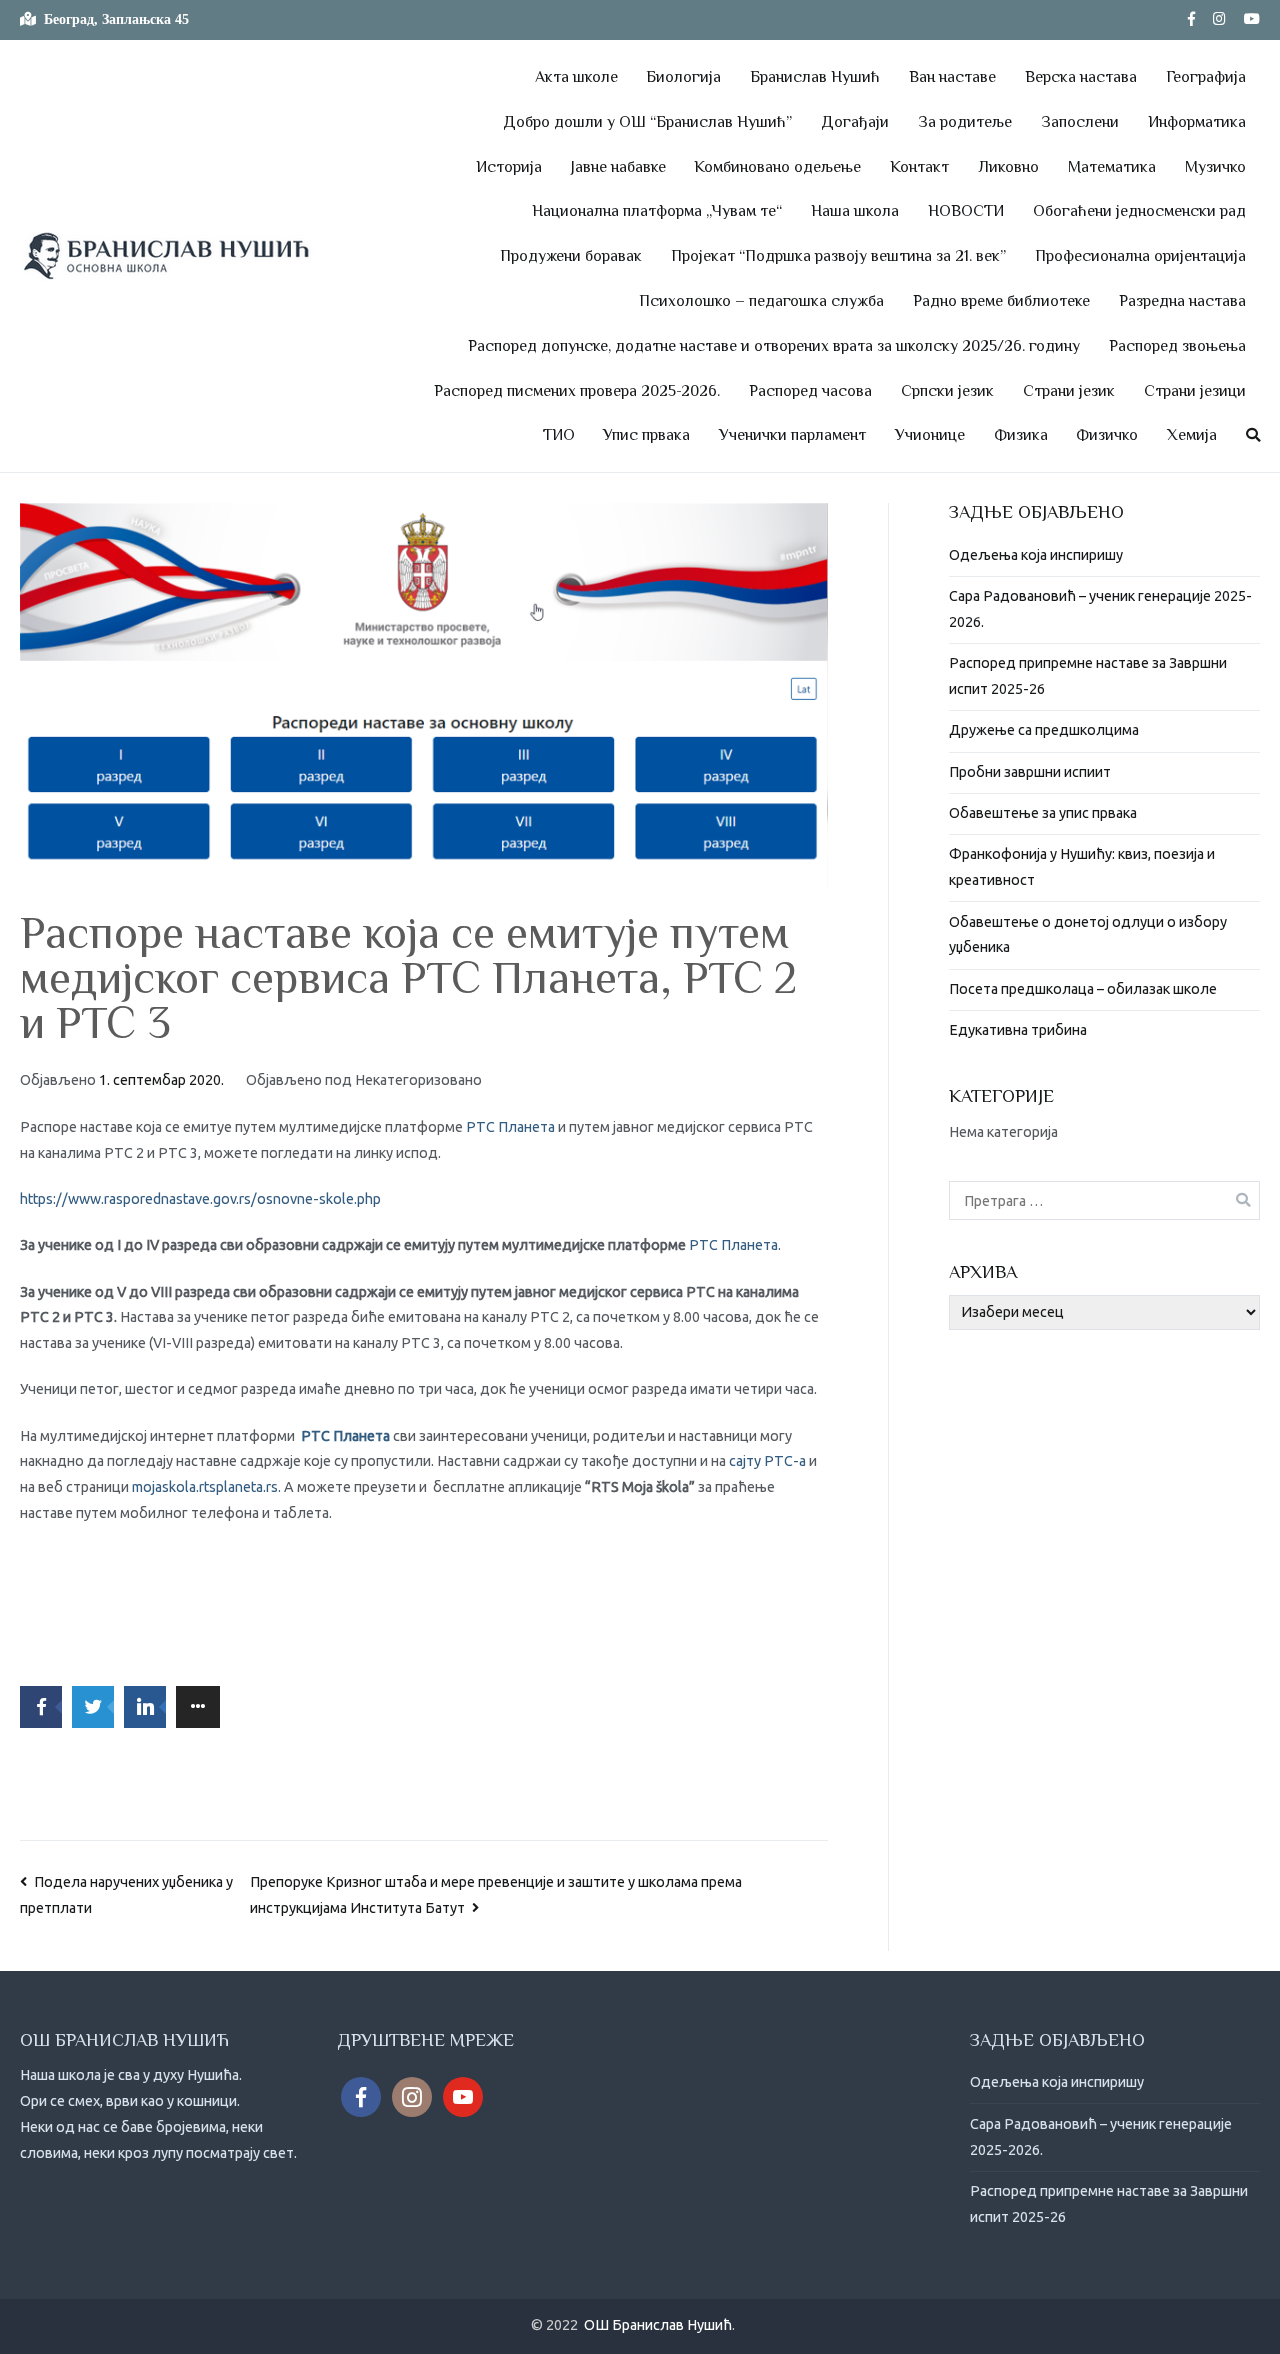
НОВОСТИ (966, 211)
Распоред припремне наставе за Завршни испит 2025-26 (1088, 676)
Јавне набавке (618, 167)
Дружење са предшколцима (1044, 730)
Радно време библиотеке (1001, 301)
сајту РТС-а (767, 1461)
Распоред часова (810, 391)
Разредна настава (1182, 301)
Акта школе (576, 77)
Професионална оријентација (1140, 256)
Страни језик (1069, 391)
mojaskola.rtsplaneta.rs (205, 1487)
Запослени (1080, 122)
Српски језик (947, 391)
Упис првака (646, 435)
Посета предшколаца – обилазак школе (1083, 989)
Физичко (1107, 435)
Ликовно (1008, 167)
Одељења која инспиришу (1036, 555)
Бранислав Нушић (815, 77)
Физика (1021, 435)
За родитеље (965, 122)
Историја (509, 167)
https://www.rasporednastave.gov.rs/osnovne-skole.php (200, 1199)
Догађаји (855, 122)
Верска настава (1081, 77)
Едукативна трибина (1018, 1030)
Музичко (1215, 167)
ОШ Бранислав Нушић (658, 2325)
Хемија (1192, 435)
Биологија (683, 77)
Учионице (930, 435)
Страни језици (1195, 391)
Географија (1206, 77)
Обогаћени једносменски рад (1139, 211)
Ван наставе (952, 77)
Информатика (1197, 122)
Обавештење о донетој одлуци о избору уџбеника (1088, 935)
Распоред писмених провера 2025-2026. (577, 391)
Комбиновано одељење (777, 167)
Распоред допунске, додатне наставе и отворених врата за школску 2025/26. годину (774, 346)
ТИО (559, 435)
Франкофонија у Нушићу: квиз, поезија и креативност (1082, 867)
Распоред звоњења (1177, 346)
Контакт (919, 167)
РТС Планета (510, 1127)
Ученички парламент (792, 435)
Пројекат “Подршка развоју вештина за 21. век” (838, 256)
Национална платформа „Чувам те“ (657, 211)
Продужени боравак (571, 256)
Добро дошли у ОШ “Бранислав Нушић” (647, 122)
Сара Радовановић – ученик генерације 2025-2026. (1100, 609)
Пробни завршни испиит (1030, 772)
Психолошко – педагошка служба (761, 301)
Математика (1112, 167)
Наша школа (855, 211)
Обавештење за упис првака (1043, 813)
